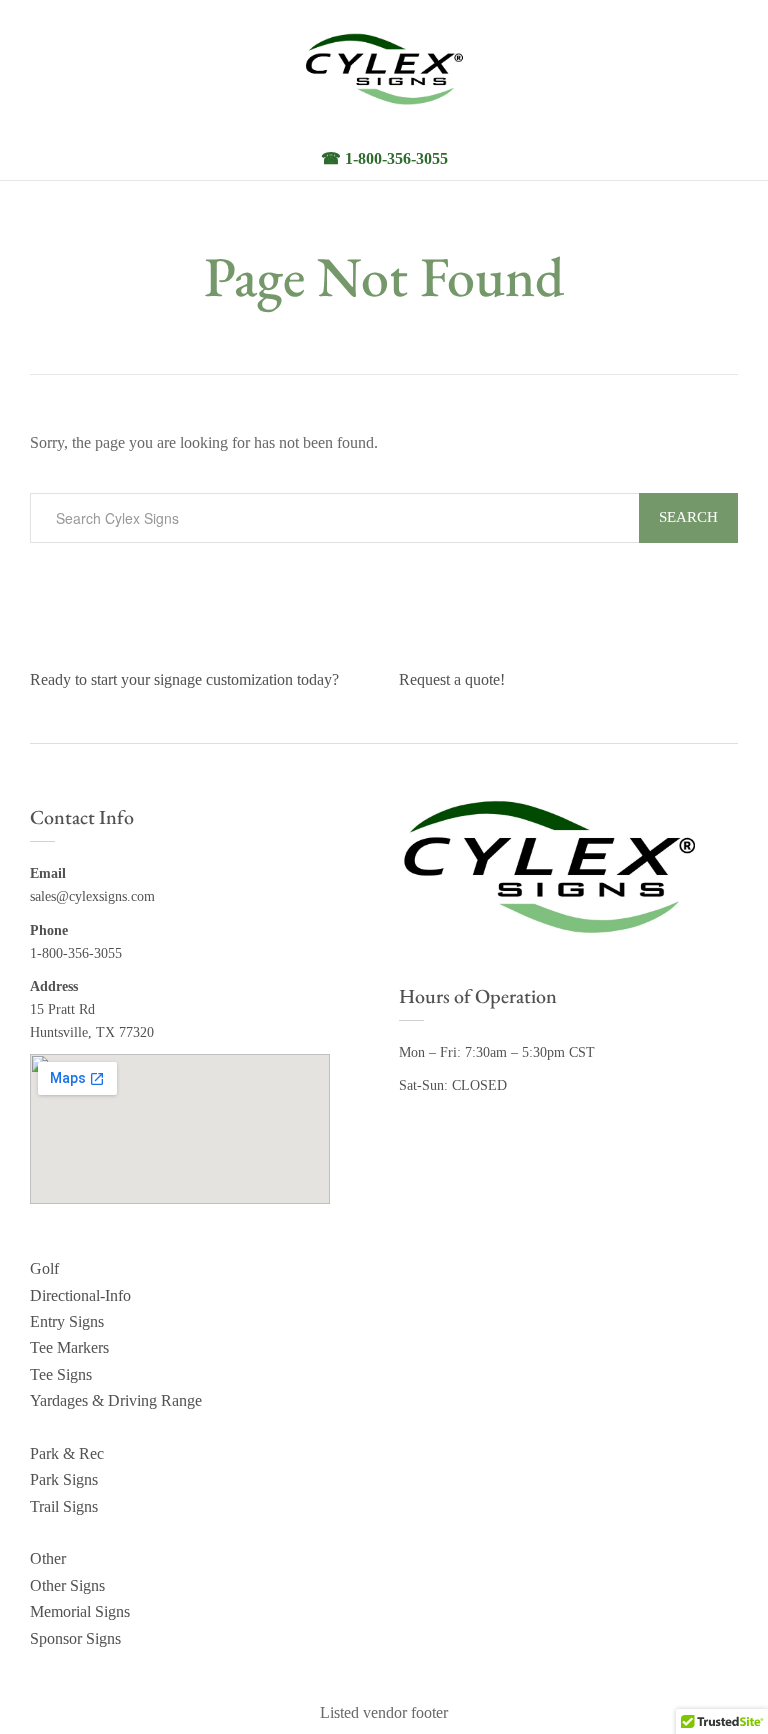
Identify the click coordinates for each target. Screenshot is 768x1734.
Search (688, 517)
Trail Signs (64, 1506)
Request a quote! (452, 679)
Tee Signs (61, 1374)
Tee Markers (69, 1347)
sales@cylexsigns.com (92, 896)
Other (48, 1558)
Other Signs (67, 1585)
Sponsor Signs (75, 1638)
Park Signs (64, 1479)
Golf (44, 1268)
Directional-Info (80, 1295)
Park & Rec (67, 1453)
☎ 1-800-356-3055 (384, 158)
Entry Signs (67, 1321)
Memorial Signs (80, 1611)
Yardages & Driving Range (116, 1400)
